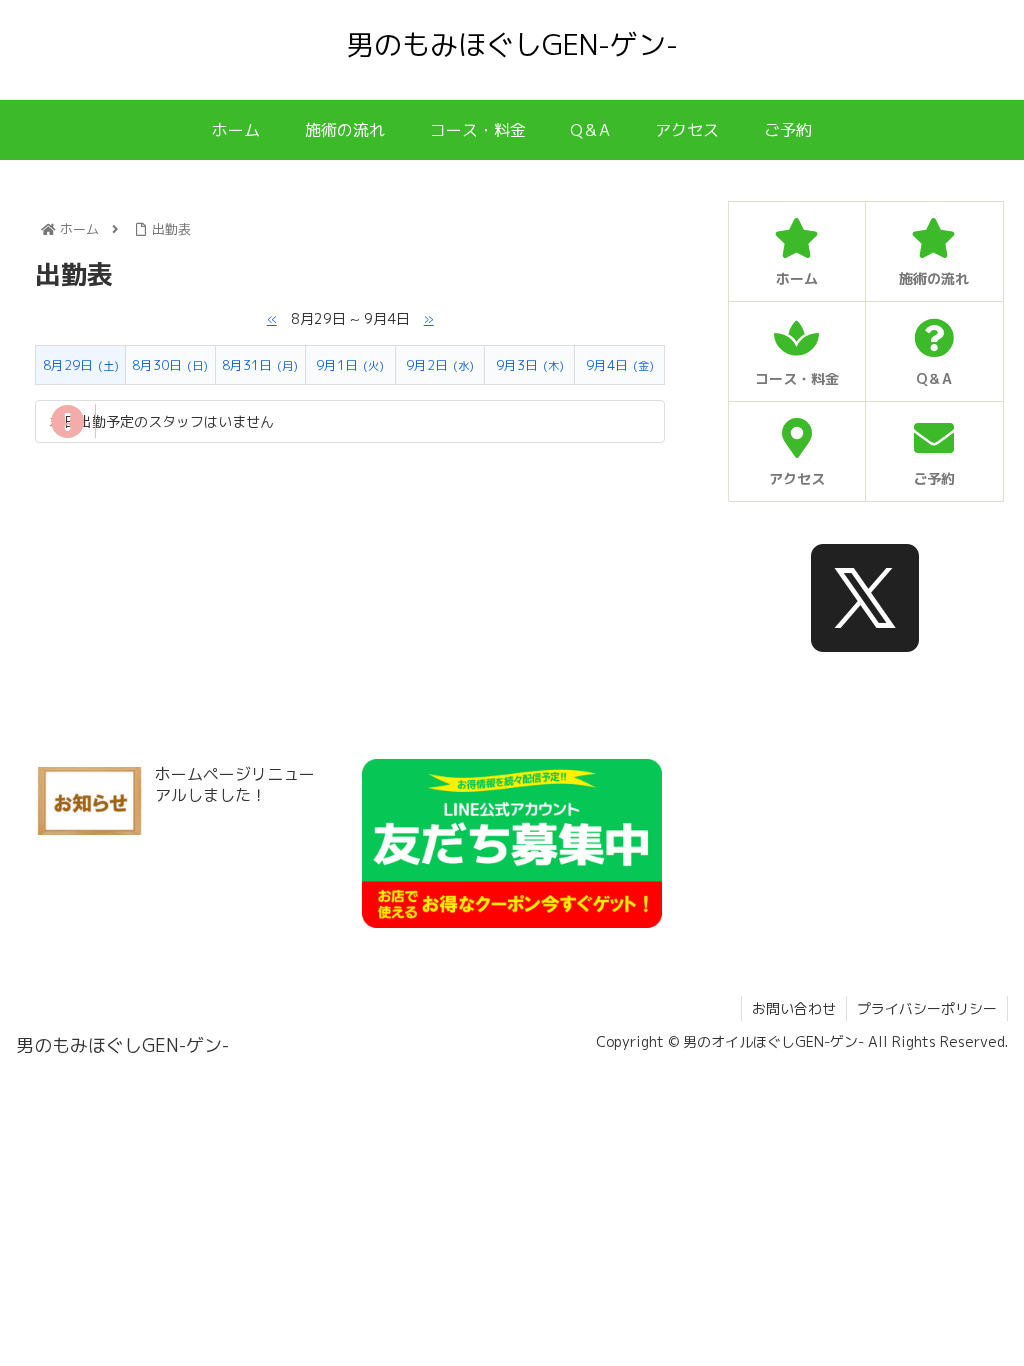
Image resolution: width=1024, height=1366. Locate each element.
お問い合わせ (794, 1008)
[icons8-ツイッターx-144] (865, 598)
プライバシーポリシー (927, 1008)
